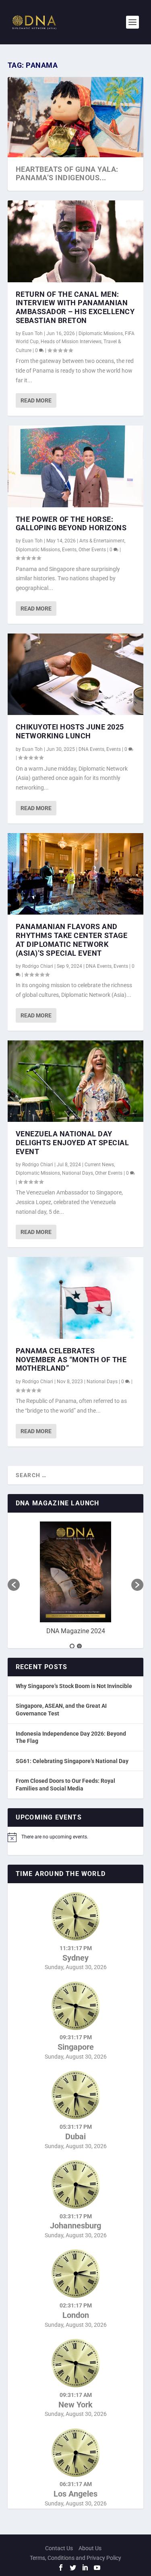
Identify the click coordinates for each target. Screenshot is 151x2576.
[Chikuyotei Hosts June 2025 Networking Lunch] (76, 674)
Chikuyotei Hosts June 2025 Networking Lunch (70, 731)
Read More (36, 400)
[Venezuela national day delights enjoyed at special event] (76, 1081)
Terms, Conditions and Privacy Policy (75, 2558)
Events (69, 550)
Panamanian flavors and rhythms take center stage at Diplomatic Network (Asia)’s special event (72, 940)
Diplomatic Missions (101, 333)
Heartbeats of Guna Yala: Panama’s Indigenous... (67, 174)
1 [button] (72, 1646)
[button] (14, 1585)
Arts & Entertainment (102, 541)
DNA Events (91, 749)
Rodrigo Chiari (38, 966)
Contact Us (59, 2548)
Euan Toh (32, 333)
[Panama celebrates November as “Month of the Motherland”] (76, 1298)
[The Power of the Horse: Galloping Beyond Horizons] (76, 466)
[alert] (76, 1837)
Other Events (92, 550)
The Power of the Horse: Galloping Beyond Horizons (71, 524)
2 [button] (79, 1646)
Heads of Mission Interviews (71, 342)
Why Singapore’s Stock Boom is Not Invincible (74, 1686)
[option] (76, 1581)
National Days (78, 1173)
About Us (90, 2548)
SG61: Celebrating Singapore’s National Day (72, 1761)
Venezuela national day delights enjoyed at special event (72, 1143)
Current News (99, 1165)
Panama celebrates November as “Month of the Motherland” (71, 1360)
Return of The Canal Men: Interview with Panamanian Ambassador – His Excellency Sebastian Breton (75, 307)
